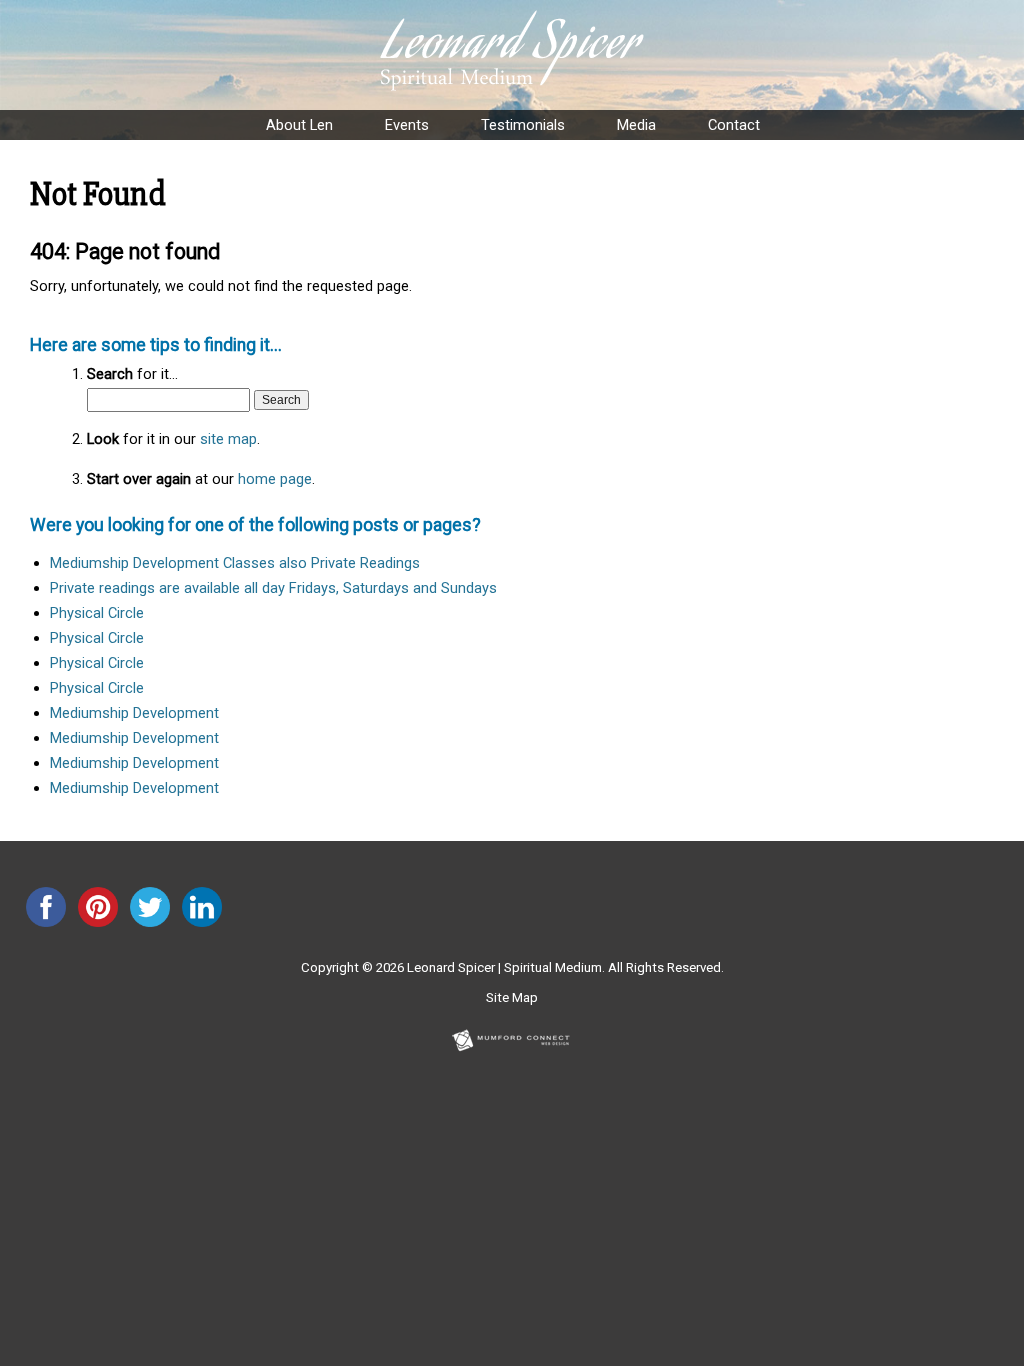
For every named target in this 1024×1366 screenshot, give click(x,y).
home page (275, 479)
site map (228, 439)
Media (636, 125)
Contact (734, 125)
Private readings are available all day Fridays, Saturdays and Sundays (273, 588)
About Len (299, 125)
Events (407, 125)
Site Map (512, 997)
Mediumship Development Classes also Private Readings (235, 563)
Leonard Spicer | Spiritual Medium (504, 967)
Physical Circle (97, 613)
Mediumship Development (134, 713)
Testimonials (523, 125)
